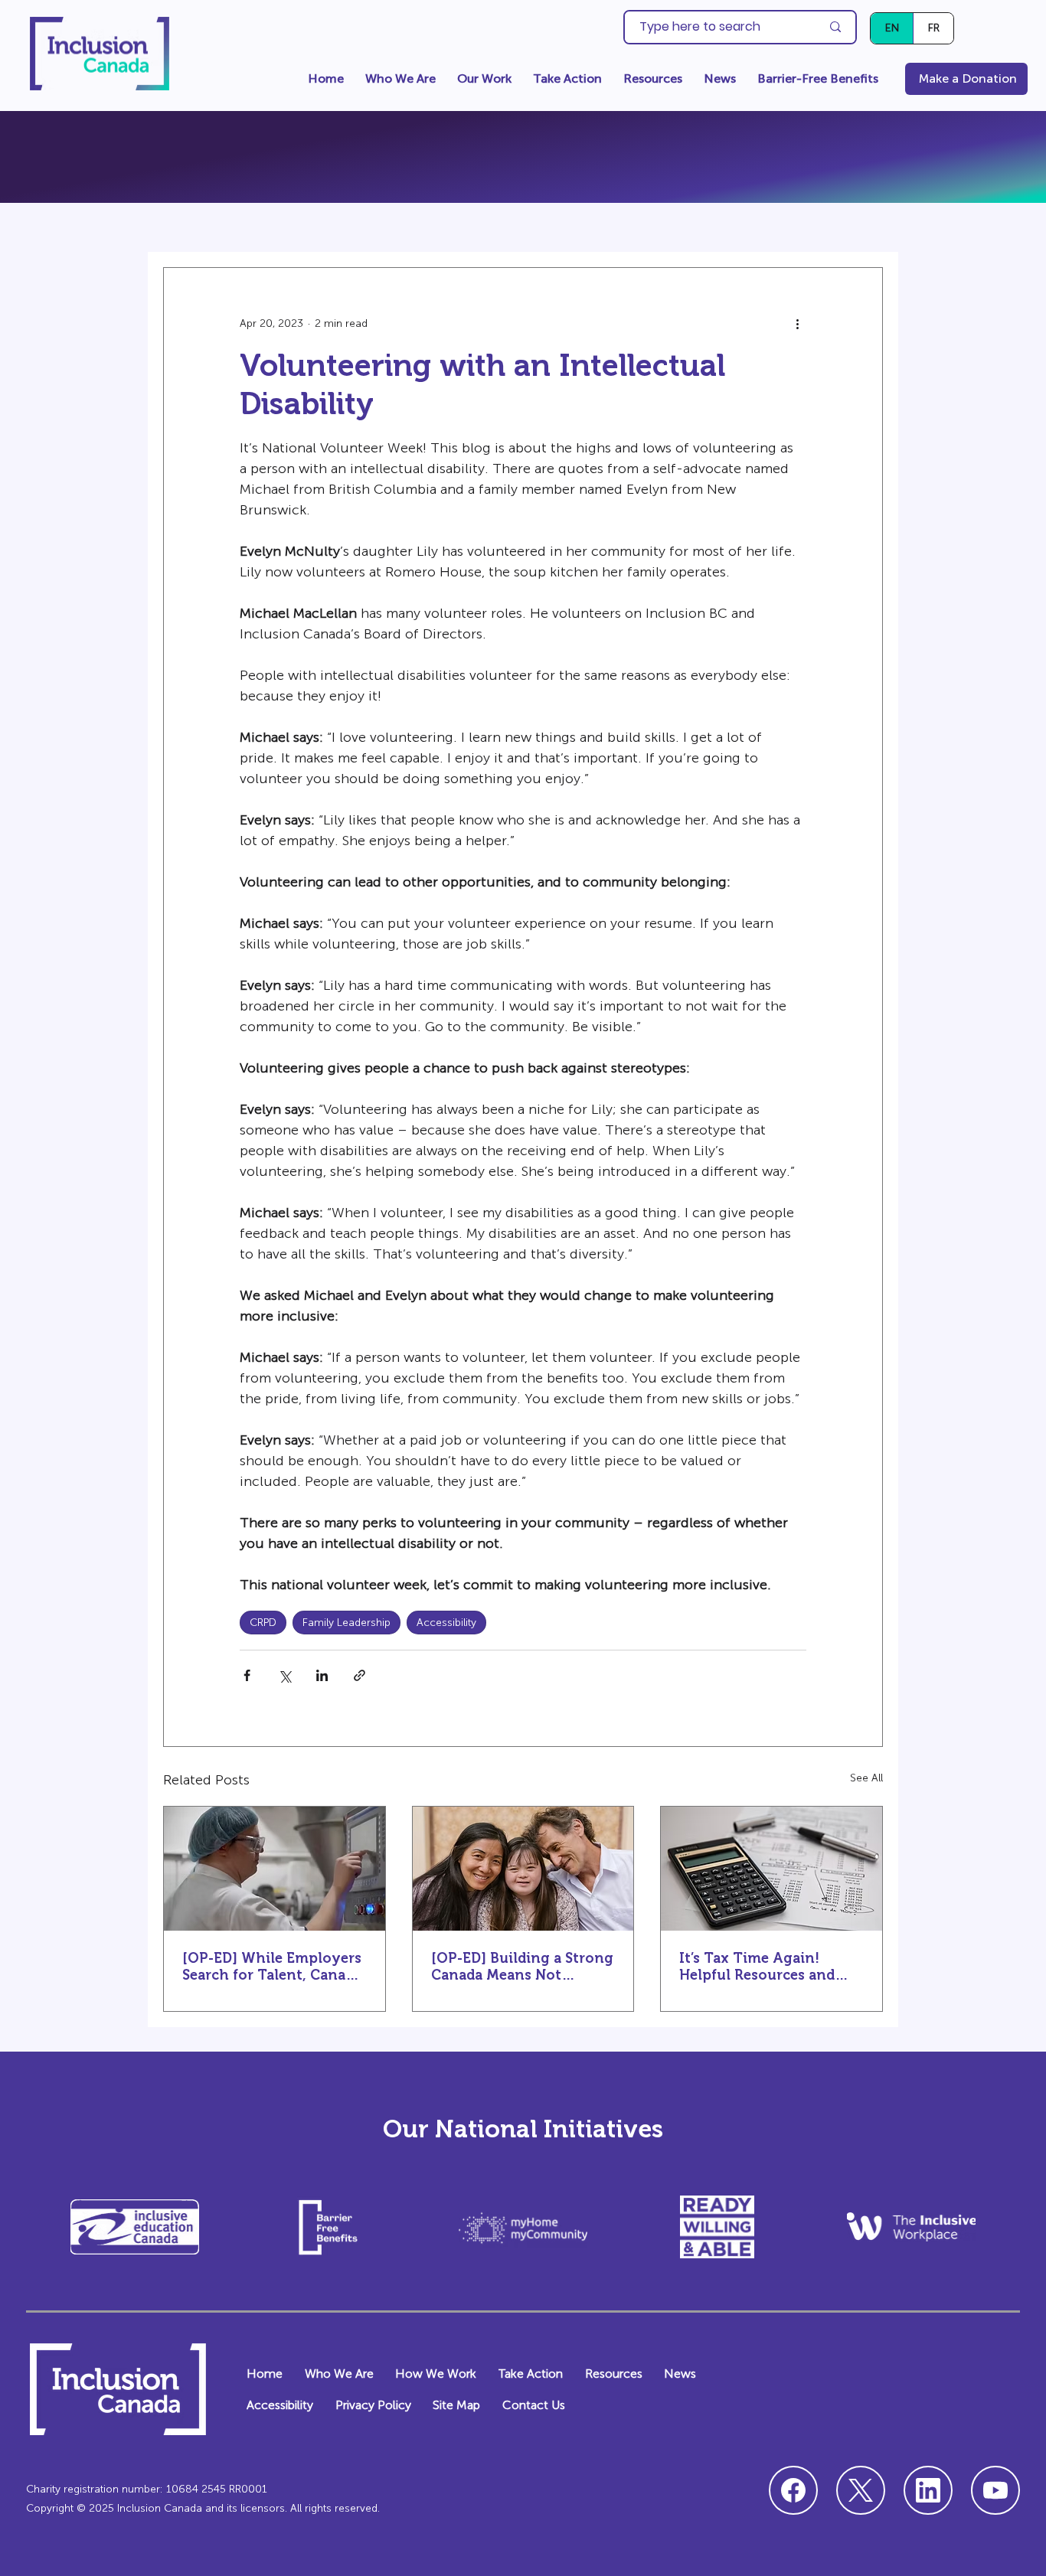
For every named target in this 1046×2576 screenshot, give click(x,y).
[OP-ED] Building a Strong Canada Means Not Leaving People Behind (522, 1967)
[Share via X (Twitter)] (284, 1675)
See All (866, 1778)
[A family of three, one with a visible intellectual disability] (523, 1869)
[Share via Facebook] (247, 1675)
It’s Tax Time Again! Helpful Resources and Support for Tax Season (761, 1967)
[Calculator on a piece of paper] (771, 1869)
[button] (400, 79)
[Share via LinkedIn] (322, 1675)
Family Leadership (346, 1623)
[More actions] (797, 323)
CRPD (263, 1623)
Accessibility (446, 1623)
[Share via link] (360, 1675)
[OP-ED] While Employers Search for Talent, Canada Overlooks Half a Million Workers (272, 1967)
